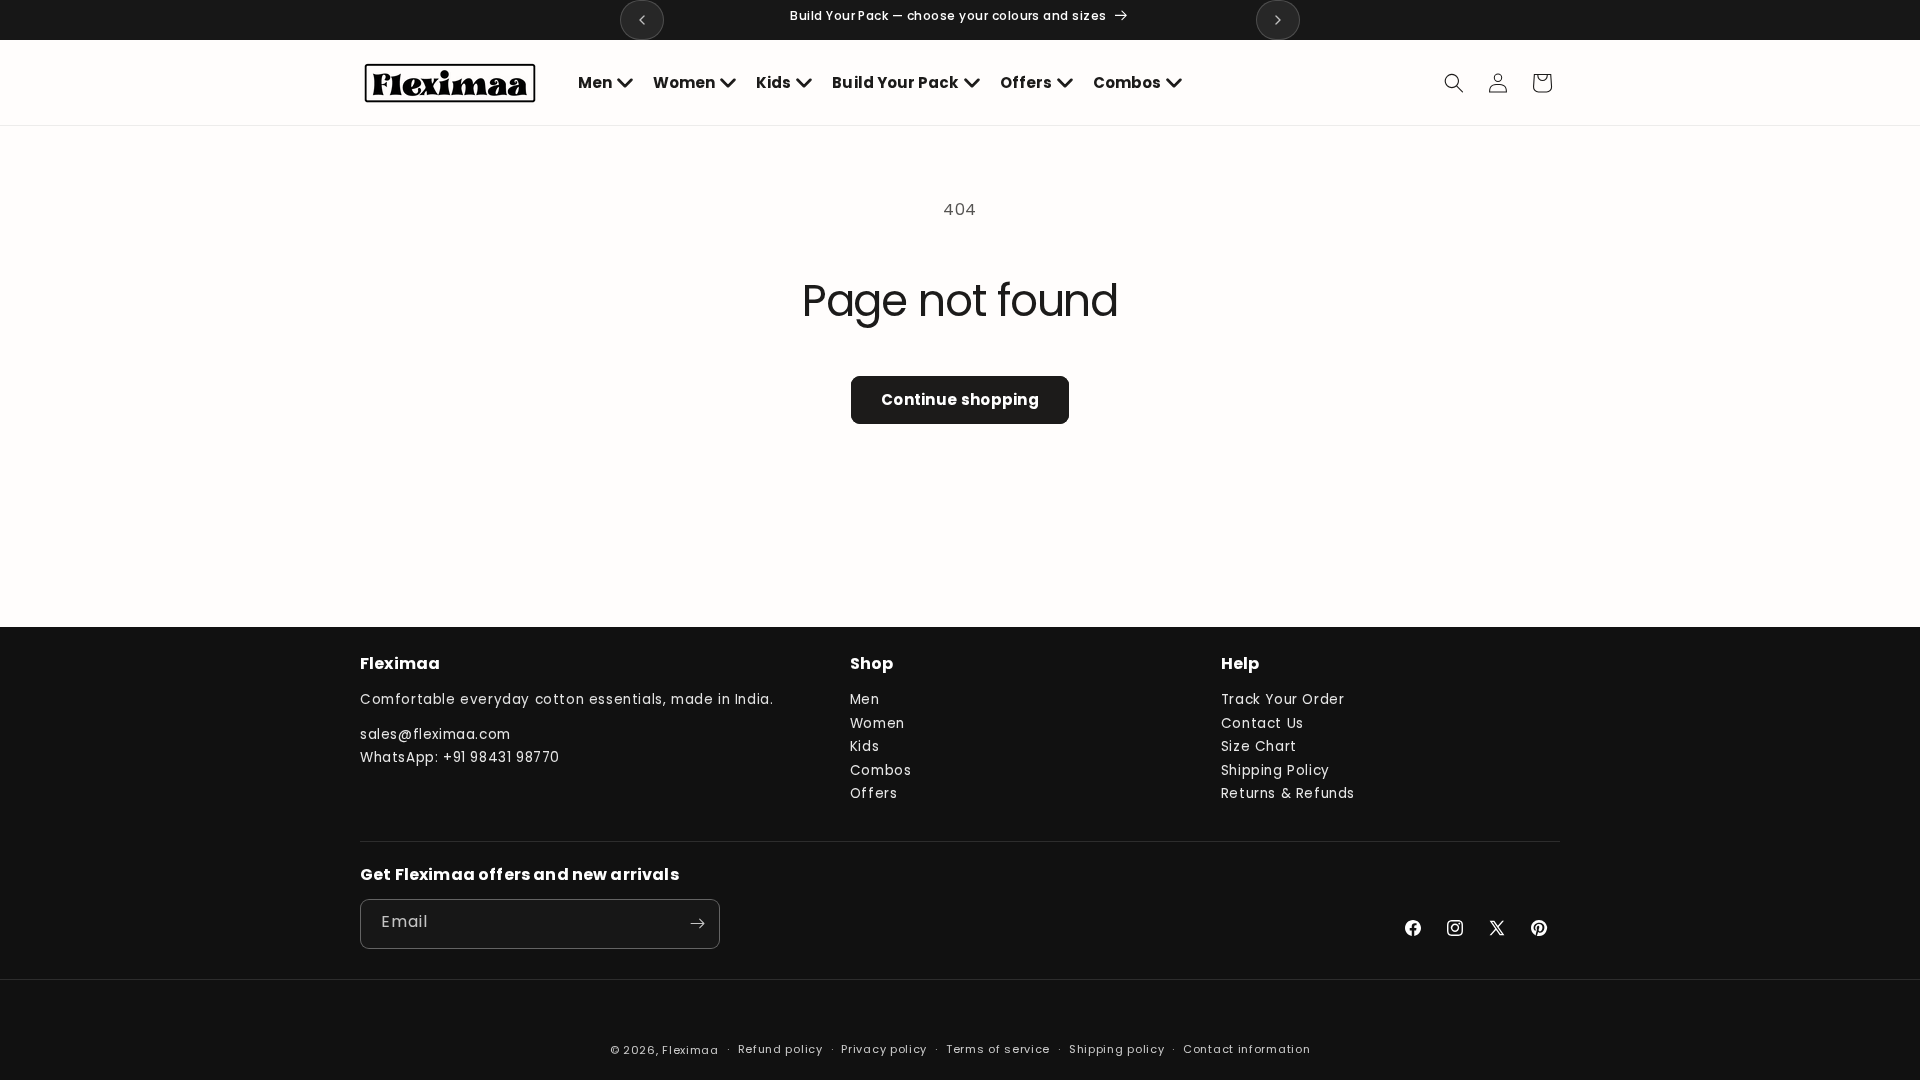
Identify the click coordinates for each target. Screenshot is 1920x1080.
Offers (874, 793)
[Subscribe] (697, 924)
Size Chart (1259, 746)
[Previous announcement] (642, 20)
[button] (605, 83)
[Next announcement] (1278, 20)
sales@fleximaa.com (435, 734)
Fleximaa (690, 1050)
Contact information (1246, 1049)
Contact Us (1262, 723)
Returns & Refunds (1288, 793)
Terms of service (998, 1049)
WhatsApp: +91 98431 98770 (460, 757)
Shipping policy (1117, 1049)
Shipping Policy (1275, 770)
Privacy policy (884, 1049)
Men (865, 699)
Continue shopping (960, 399)
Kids (864, 746)
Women (877, 723)
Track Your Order (1283, 699)
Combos (881, 770)
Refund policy (780, 1049)
